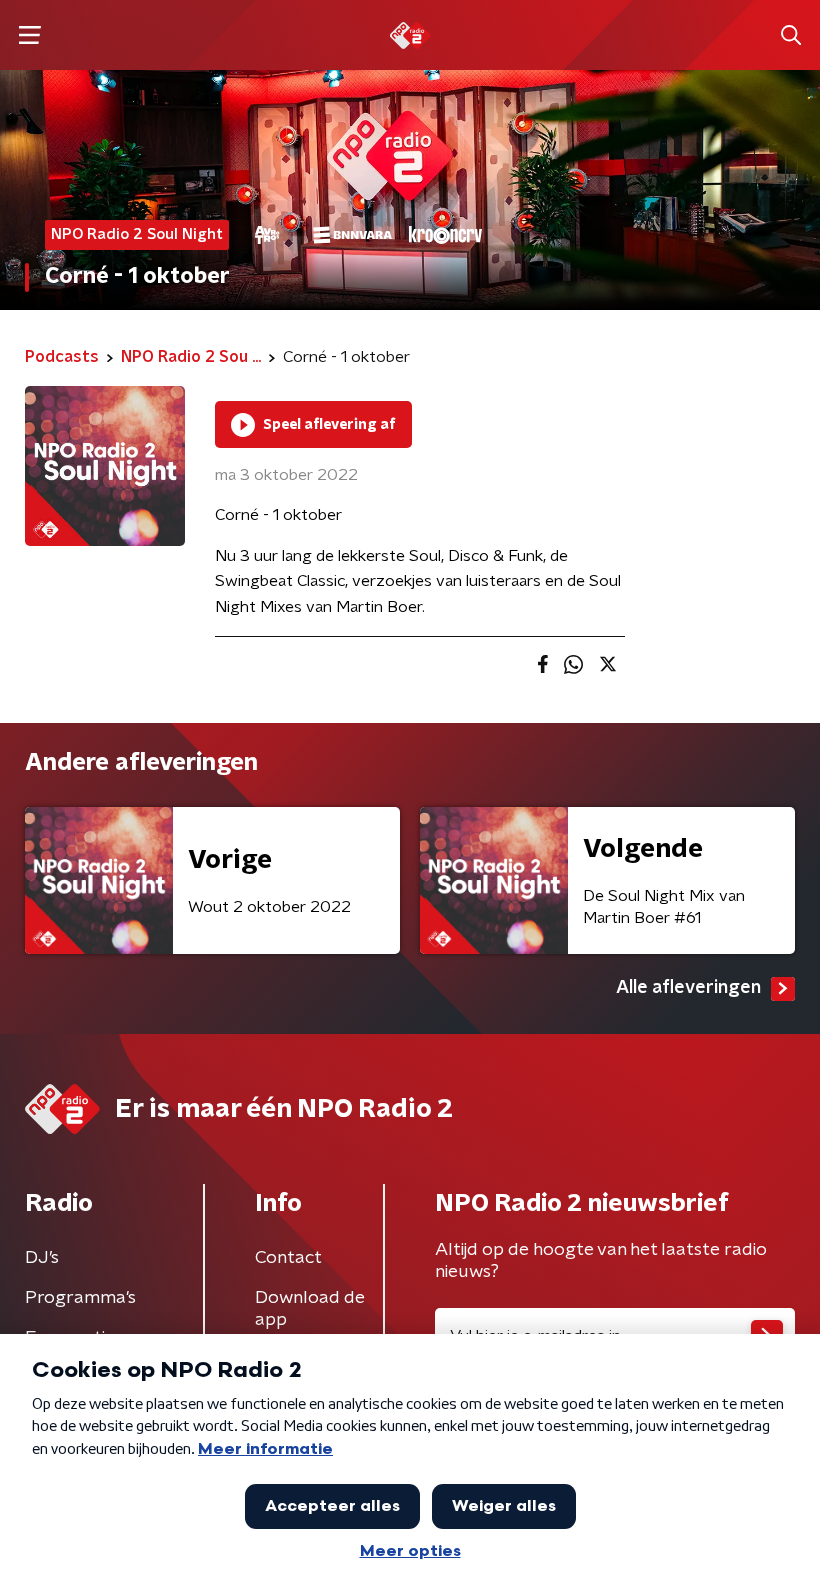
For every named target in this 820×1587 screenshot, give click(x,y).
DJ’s (42, 1258)
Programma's (80, 1298)
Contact (288, 1258)
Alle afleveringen (688, 988)
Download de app (310, 1309)
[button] (29, 35)
